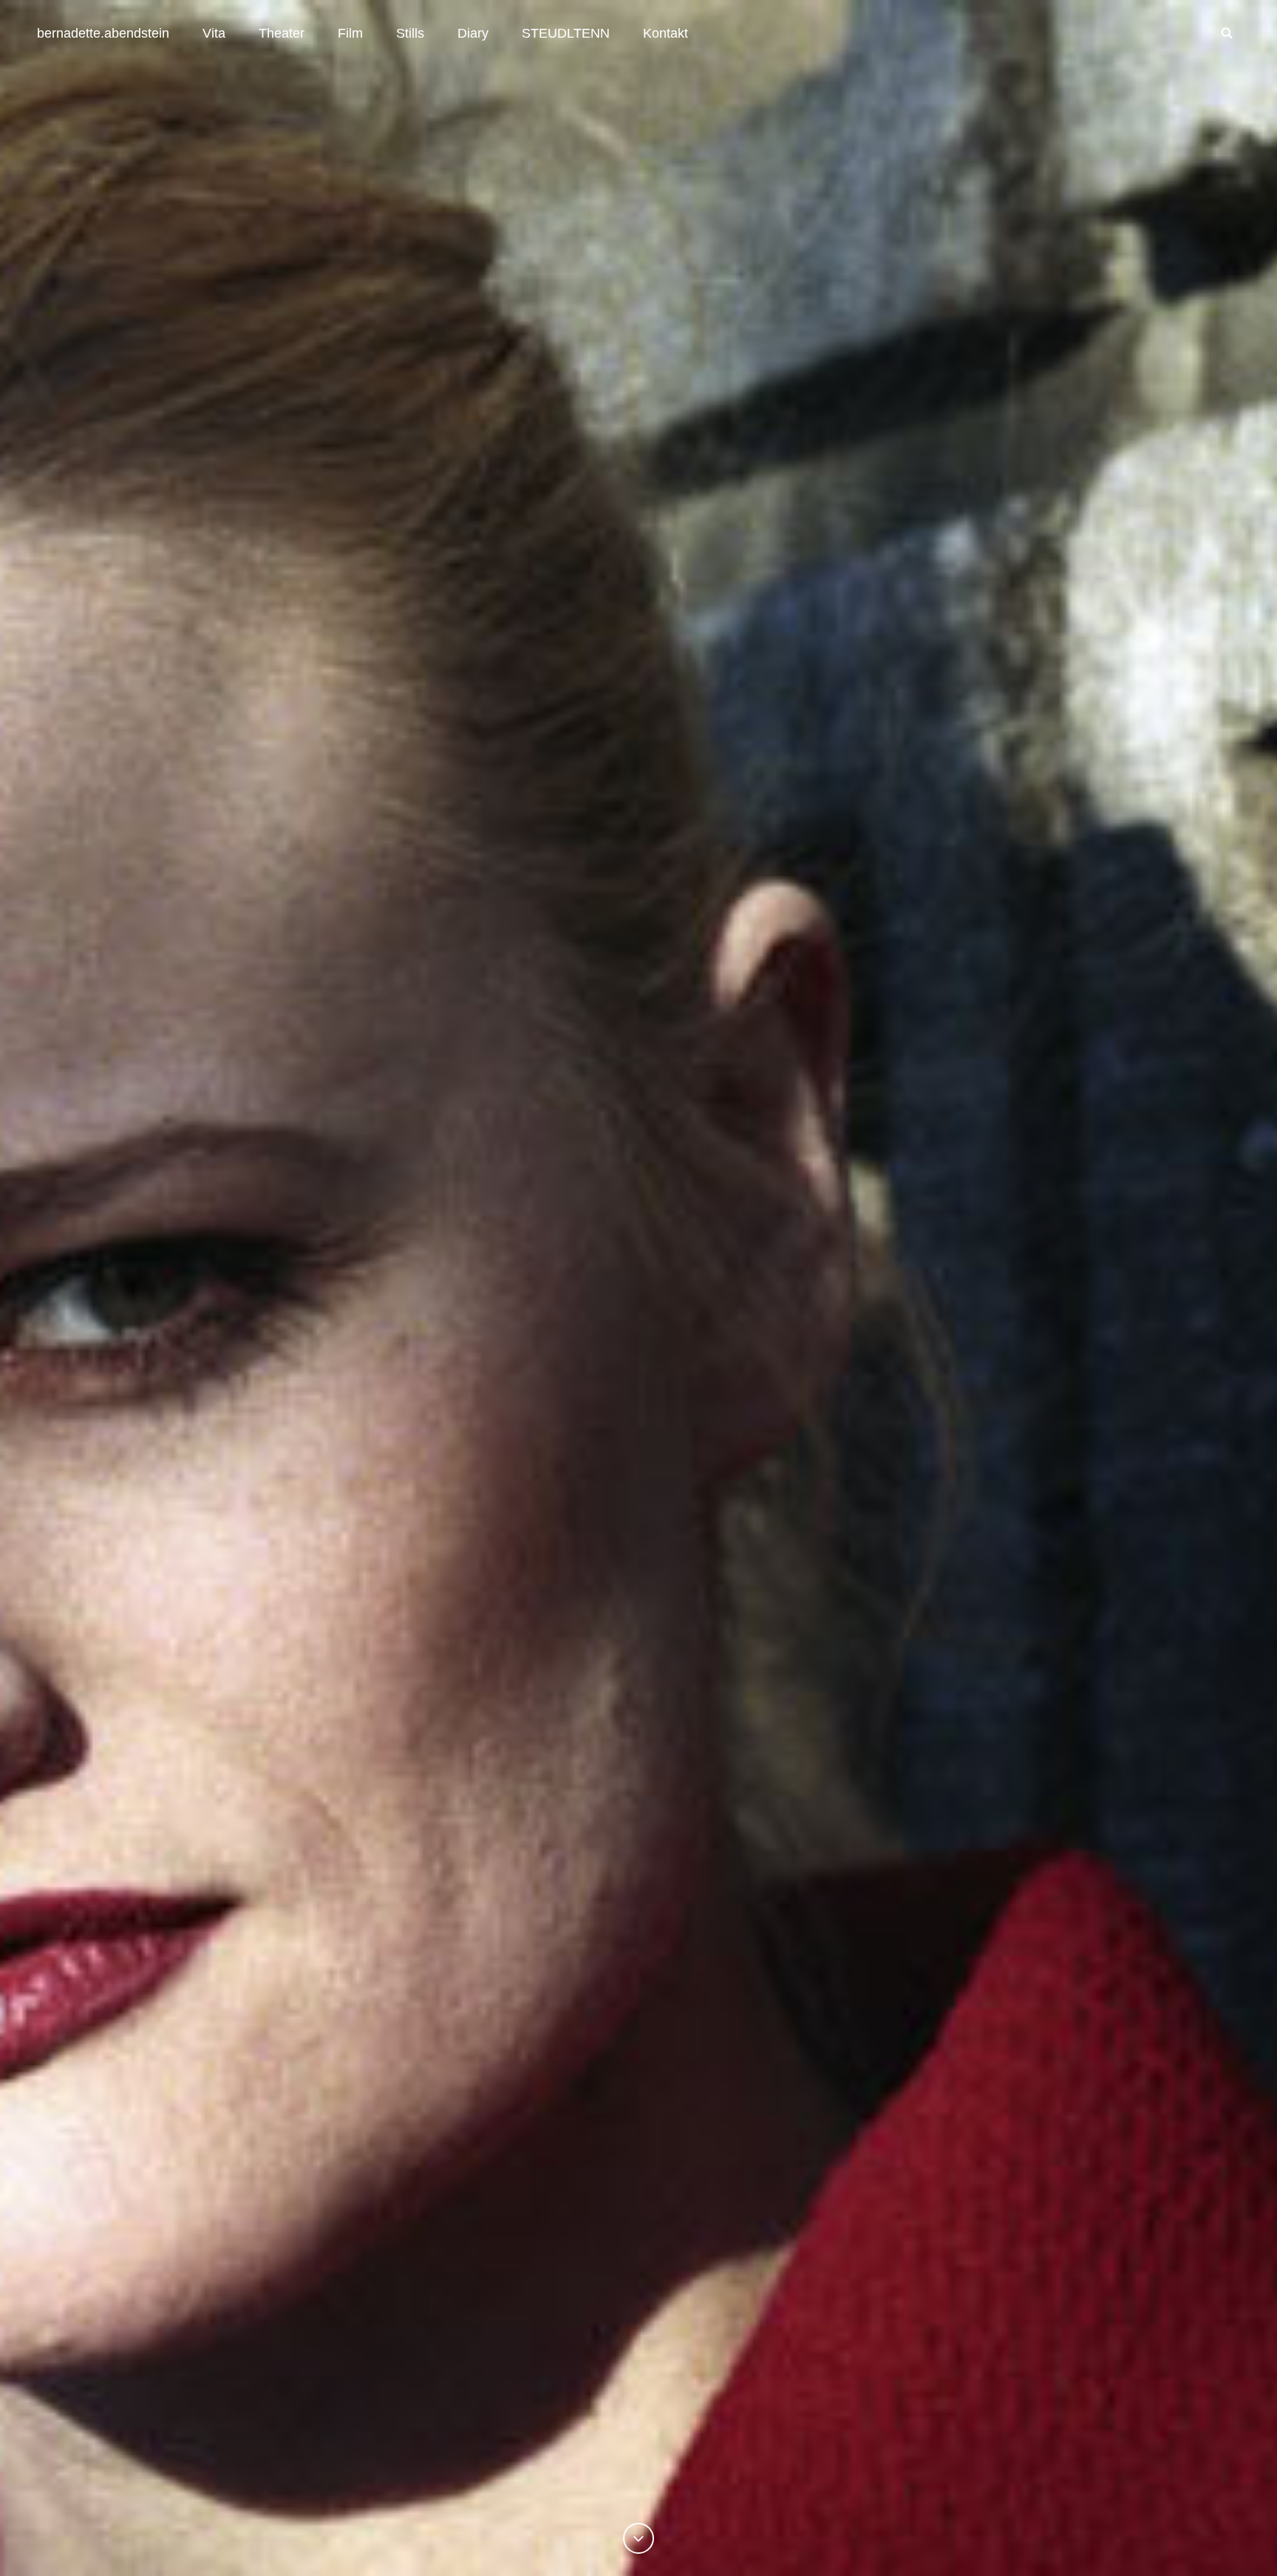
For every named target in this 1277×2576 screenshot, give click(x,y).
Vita (214, 33)
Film (350, 33)
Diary (473, 33)
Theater (282, 33)
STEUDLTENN (566, 33)
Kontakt (665, 33)
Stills (410, 33)
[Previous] (638, 2538)
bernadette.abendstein (103, 33)
